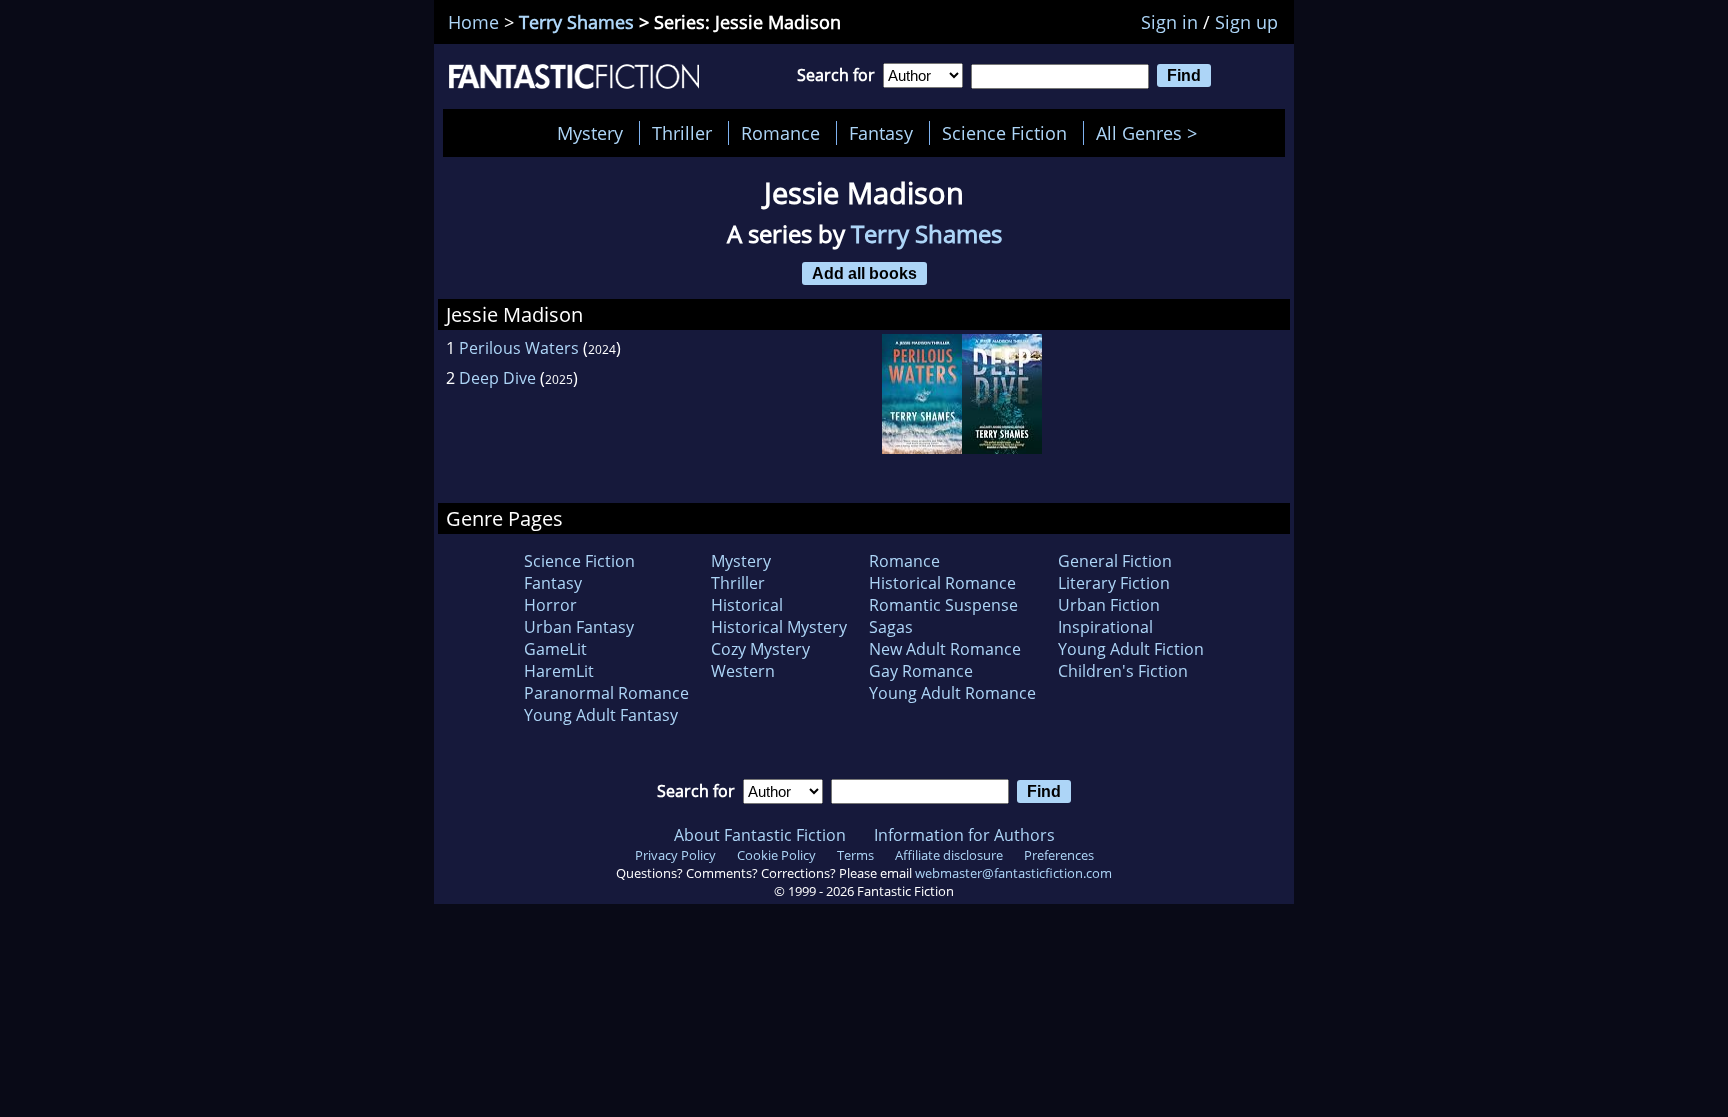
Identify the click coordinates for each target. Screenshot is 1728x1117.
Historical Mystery (779, 627)
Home (473, 22)
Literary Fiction (1114, 583)
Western (743, 671)
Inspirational (1105, 627)
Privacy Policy (675, 855)
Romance (780, 133)
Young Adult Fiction (1131, 649)
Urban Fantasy (579, 627)
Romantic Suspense (943, 605)
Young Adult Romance (952, 693)
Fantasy (881, 133)
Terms (855, 855)
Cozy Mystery (760, 649)
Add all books (864, 273)
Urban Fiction (1109, 605)
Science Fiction (1004, 133)
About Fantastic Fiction (760, 835)
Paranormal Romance (606, 693)
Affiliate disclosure (949, 855)
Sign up (1246, 22)
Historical (747, 605)
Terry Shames (576, 22)
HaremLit (559, 671)
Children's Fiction (1123, 671)
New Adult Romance (945, 649)
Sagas (891, 627)
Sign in (1169, 22)
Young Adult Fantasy (601, 715)
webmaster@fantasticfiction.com (1013, 873)
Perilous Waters (519, 348)
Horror (550, 605)
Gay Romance (921, 671)
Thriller (682, 133)
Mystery (590, 133)
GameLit (555, 649)
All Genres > (1151, 133)
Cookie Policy (776, 855)
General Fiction (1115, 561)
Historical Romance (942, 583)
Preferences (1059, 855)
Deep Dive (497, 378)
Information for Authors (964, 835)
